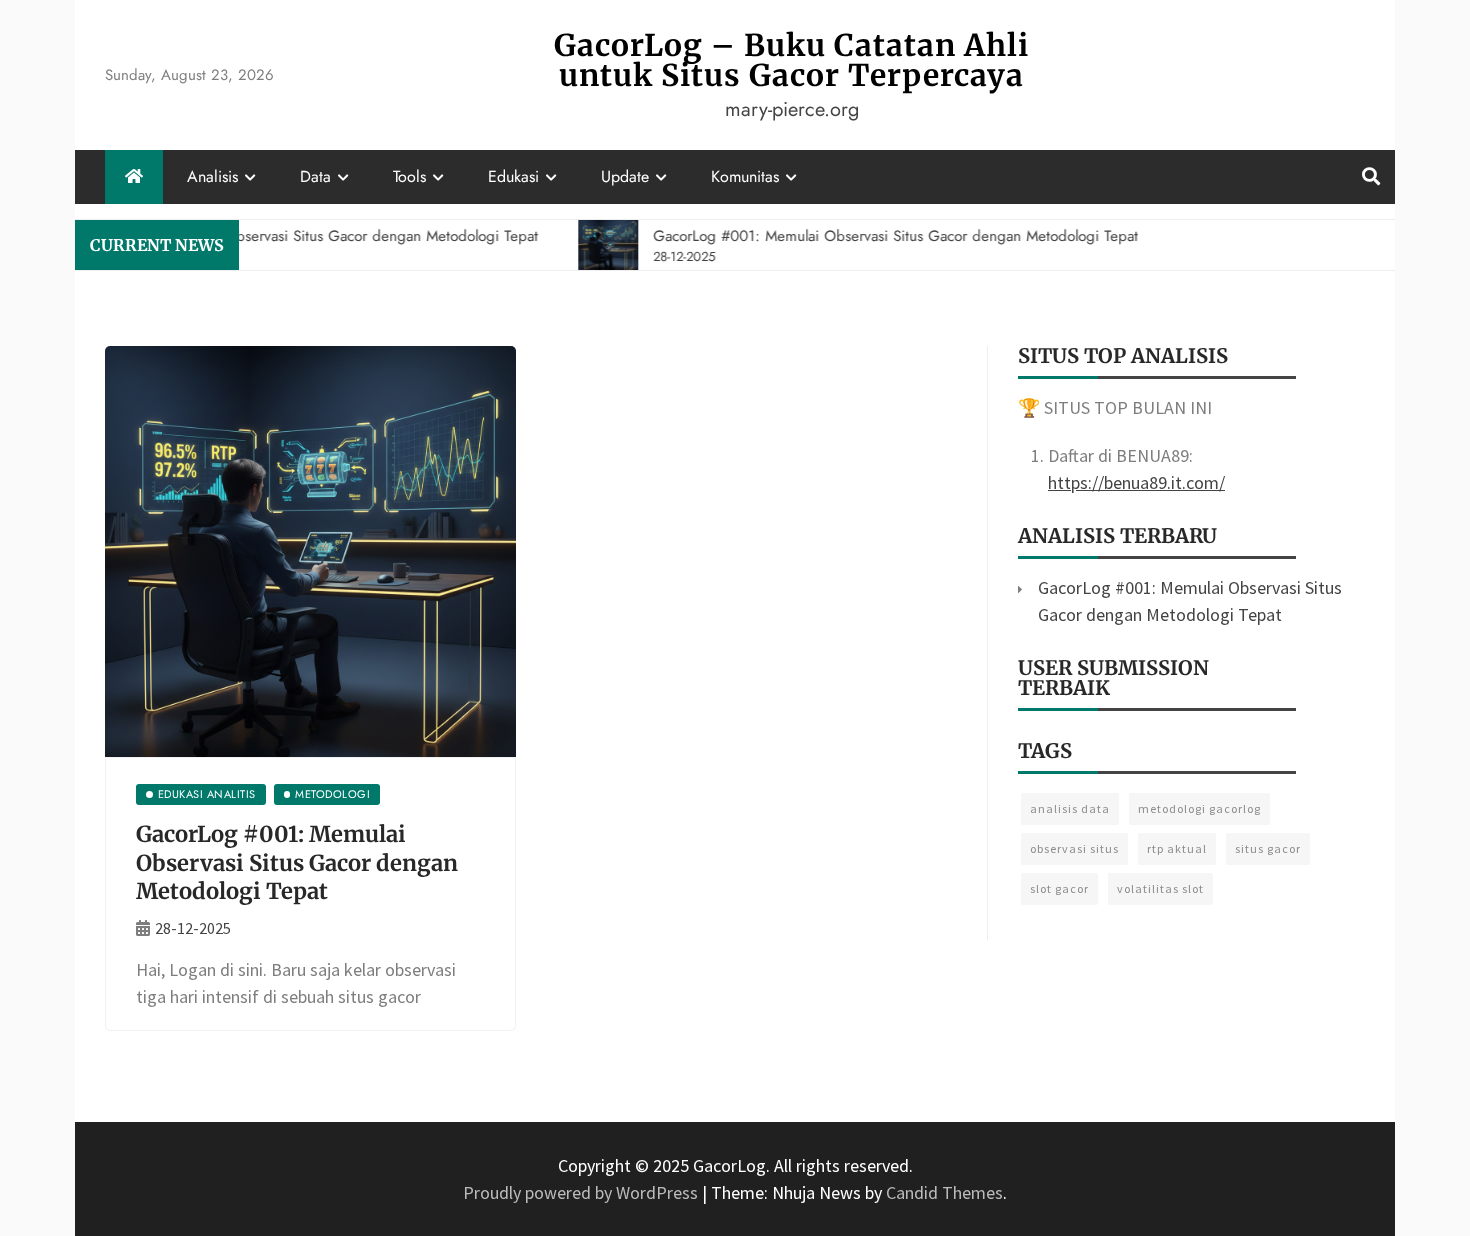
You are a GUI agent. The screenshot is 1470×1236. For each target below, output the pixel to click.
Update (625, 176)
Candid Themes (944, 1192)
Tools (409, 176)
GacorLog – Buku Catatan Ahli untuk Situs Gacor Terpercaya (791, 60)
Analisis (212, 176)
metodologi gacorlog (1199, 808)
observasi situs (1074, 848)
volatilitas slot (1160, 888)
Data (315, 176)
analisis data (1070, 808)
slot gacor (1059, 888)
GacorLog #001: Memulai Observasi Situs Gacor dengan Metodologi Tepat (297, 862)
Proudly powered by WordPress (582, 1192)
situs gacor (1268, 848)
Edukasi (513, 176)
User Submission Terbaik (1113, 677)
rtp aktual (1177, 848)
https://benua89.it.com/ (1136, 482)
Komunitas (745, 176)
